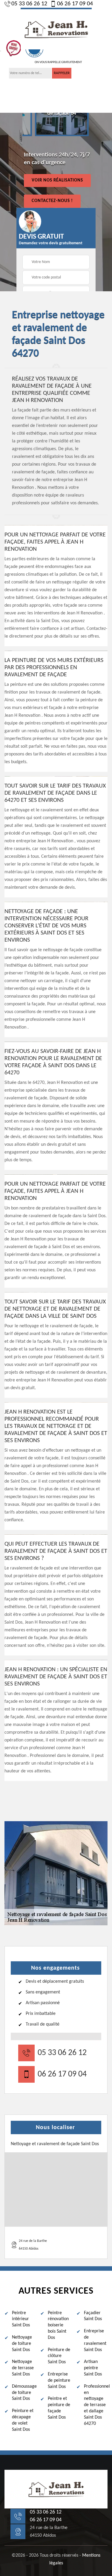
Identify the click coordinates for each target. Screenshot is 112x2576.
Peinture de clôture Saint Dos (59, 2356)
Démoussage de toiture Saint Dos (24, 2393)
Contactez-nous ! (52, 201)
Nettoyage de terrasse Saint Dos (23, 2368)
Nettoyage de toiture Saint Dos (22, 2344)
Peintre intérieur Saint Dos (21, 2319)
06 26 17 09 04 (75, 4)
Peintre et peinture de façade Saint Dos (59, 2408)
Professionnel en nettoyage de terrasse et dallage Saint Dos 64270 (96, 2405)
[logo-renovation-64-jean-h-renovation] (56, 29)
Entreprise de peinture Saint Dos (59, 2381)
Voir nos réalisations (57, 180)
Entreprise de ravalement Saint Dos (95, 2340)
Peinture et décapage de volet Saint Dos (23, 2420)
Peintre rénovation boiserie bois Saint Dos (58, 2325)
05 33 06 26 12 (29, 4)
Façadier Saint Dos (93, 2316)
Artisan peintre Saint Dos (93, 2368)
